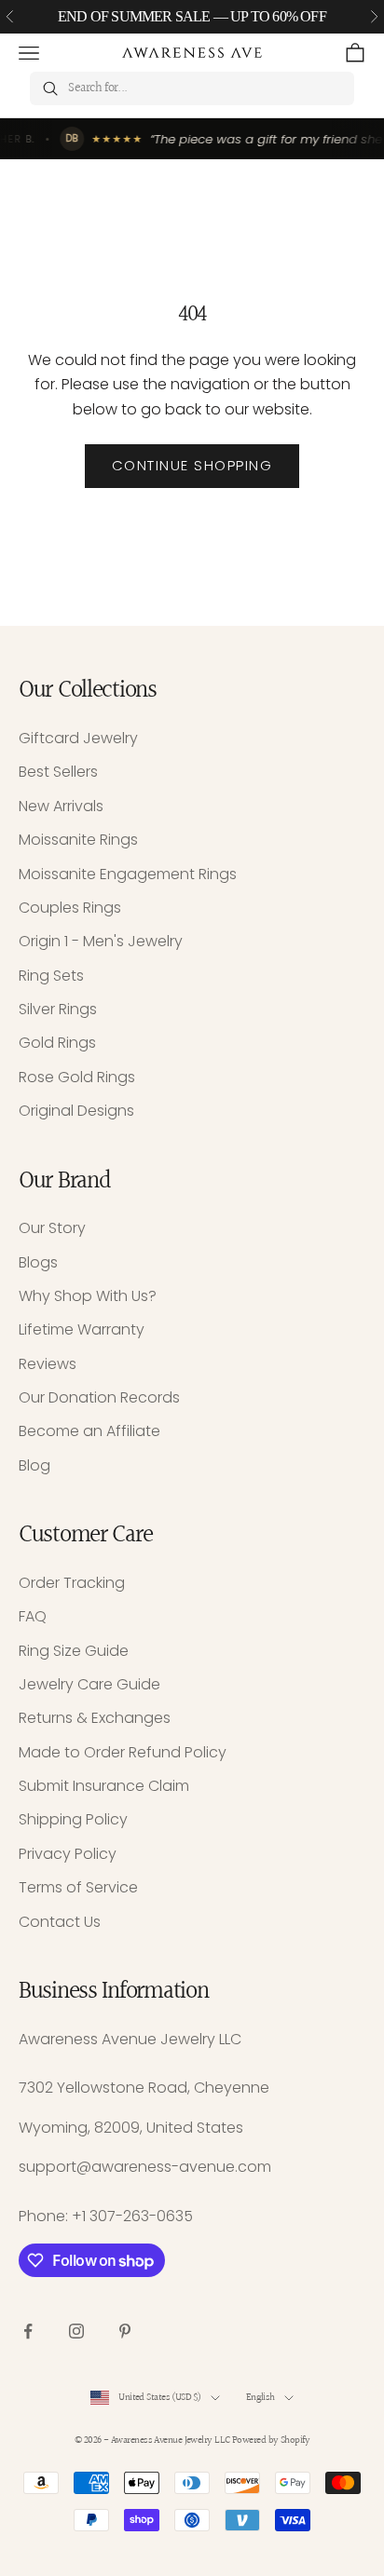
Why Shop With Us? (88, 1296)
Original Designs (76, 1111)
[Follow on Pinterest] (125, 2331)
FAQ (33, 1616)
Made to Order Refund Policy (123, 1752)
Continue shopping (192, 465)
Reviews (48, 1364)
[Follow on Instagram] (76, 2331)
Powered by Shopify (271, 2440)
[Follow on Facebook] (28, 2331)
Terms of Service (78, 1887)
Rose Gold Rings (77, 1077)
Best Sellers (58, 772)
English (261, 2398)
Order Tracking (72, 1583)
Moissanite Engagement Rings (128, 874)
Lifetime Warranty (82, 1329)
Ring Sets (51, 976)
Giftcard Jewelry (78, 738)
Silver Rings (58, 1009)
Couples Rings (70, 908)
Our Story (52, 1228)
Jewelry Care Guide (89, 1684)
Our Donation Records (99, 1397)
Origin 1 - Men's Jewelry (101, 941)
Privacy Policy (68, 1854)
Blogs (38, 1262)
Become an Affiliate (89, 1431)
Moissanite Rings (78, 840)
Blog (34, 1465)
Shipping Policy (73, 1819)
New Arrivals (61, 806)
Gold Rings (57, 1043)
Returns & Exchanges (95, 1718)
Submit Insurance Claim (104, 1786)
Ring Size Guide (74, 1651)
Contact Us (60, 1922)
